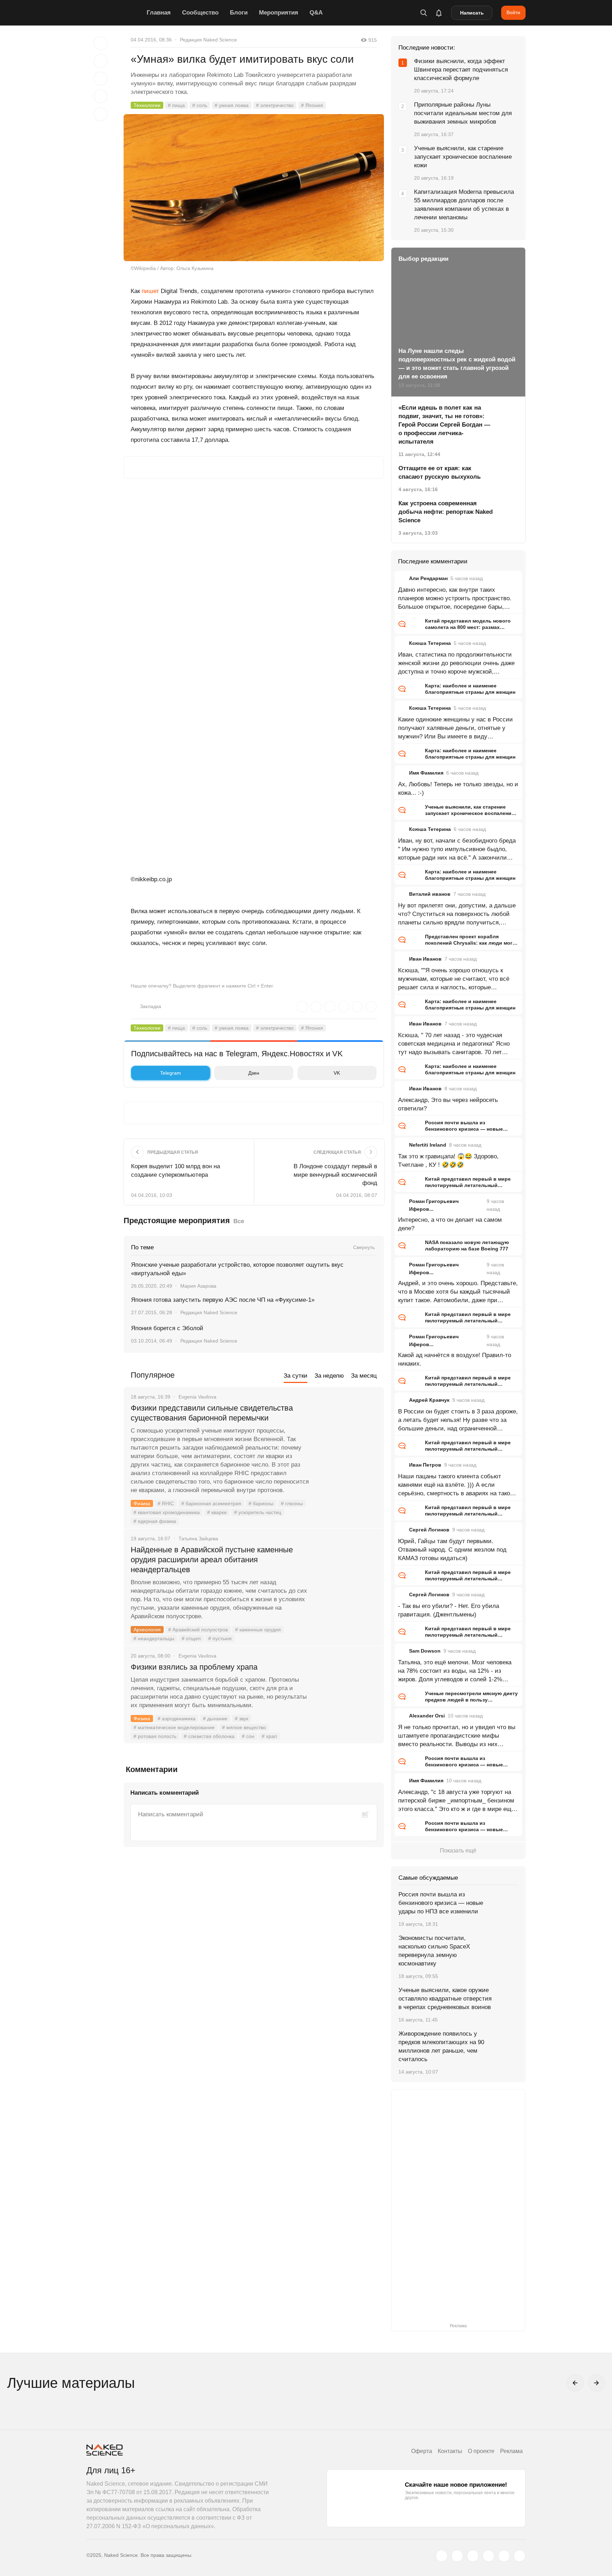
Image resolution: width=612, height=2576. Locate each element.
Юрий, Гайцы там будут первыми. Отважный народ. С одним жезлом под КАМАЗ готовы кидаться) (452, 1550)
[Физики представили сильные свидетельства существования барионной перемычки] (347, 1435)
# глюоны (292, 1503)
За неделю (329, 1376)
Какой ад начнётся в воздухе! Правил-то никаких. (455, 1359)
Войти (513, 12)
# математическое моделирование (174, 1727)
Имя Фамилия (426, 773)
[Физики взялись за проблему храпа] (347, 1694)
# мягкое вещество (244, 1727)
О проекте (481, 2451)
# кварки (217, 1512)
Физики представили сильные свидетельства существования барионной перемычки (212, 1413)
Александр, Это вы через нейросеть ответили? (448, 1104)
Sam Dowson (425, 1651)
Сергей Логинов (429, 1530)
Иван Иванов (425, 959)
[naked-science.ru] (520, 2556)
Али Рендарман (428, 578)
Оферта (422, 2451)
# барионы (261, 1503)
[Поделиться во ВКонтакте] (101, 114)
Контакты (450, 2451)
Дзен (254, 1073)
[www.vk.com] (457, 2556)
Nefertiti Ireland (428, 1145)
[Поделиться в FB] (101, 61)
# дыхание (215, 1719)
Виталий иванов (430, 894)
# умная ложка (232, 105)
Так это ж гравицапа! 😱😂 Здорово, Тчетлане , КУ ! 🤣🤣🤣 (448, 1161)
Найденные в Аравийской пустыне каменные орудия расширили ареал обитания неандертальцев (212, 1560)
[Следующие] (596, 2383)
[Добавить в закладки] (101, 43)
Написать (472, 13)
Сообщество (200, 13)
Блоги (239, 13)
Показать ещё (458, 1851)
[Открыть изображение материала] (254, 188)
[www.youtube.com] (473, 2556)
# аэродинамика (177, 1719)
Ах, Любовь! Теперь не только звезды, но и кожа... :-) (458, 789)
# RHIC (166, 1503)
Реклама (511, 2451)
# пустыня (220, 1638)
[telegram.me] (504, 2556)
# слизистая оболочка (209, 1736)
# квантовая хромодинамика (167, 1512)
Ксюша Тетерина (430, 643)
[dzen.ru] (488, 2556)
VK (337, 1073)
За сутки (296, 1376)
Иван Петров (425, 1465)
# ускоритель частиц (258, 1512)
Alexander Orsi (427, 1716)
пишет (150, 291)
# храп (269, 1736)
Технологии (147, 105)
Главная (159, 13)
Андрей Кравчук (429, 1400)
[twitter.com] (442, 2556)
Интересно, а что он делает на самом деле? (450, 1224)
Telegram (171, 1073)
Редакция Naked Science (208, 40)
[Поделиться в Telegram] (101, 96)
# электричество (275, 105)
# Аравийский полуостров (198, 1630)
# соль (200, 105)
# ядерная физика (155, 1521)
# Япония (312, 105)
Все (239, 1221)
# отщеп (191, 1638)
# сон (248, 1736)
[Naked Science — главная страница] (115, 13)
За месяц (364, 1376)
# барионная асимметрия (211, 1503)
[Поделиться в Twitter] (101, 79)
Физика (142, 1503)
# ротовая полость (155, 1736)
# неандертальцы (154, 1638)
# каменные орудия (258, 1630)
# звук (242, 1719)
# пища (176, 105)
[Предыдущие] (575, 2383)
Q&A (316, 13)
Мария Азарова (198, 1286)
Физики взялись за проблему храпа (194, 1667)
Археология (147, 1630)
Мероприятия (279, 13)
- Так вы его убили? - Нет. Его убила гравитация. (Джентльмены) (449, 1610)
